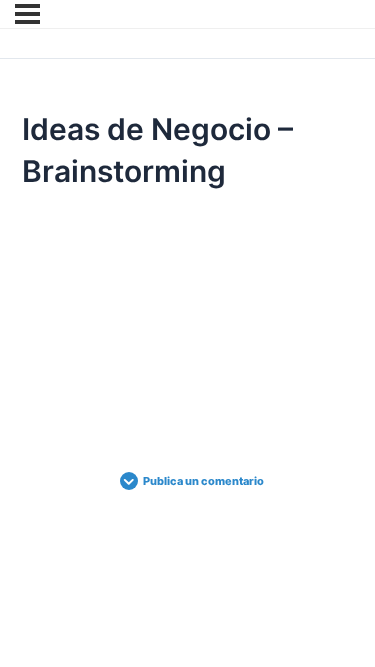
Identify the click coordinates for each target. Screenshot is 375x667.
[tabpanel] (187, 300)
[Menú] (27, 14)
